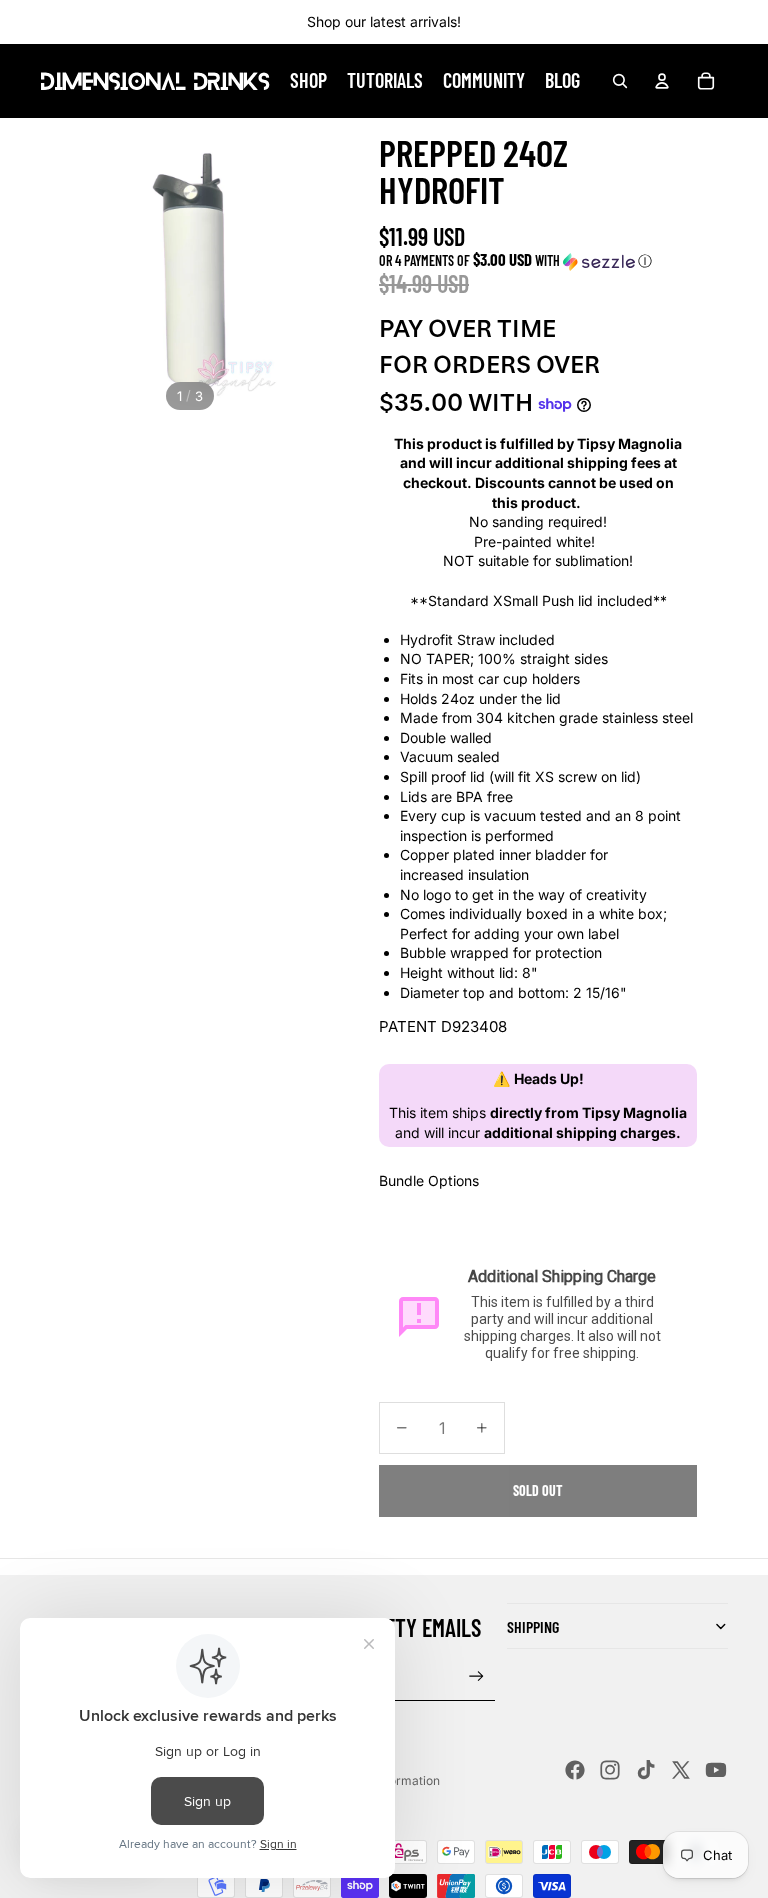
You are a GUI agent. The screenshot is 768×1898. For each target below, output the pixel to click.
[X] (681, 1770)
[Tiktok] (646, 1770)
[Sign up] (476, 1676)
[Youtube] (716, 1770)
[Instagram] (610, 1770)
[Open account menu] (662, 81)
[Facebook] (575, 1770)
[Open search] (620, 81)
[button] (538, 260)
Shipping (533, 1626)
